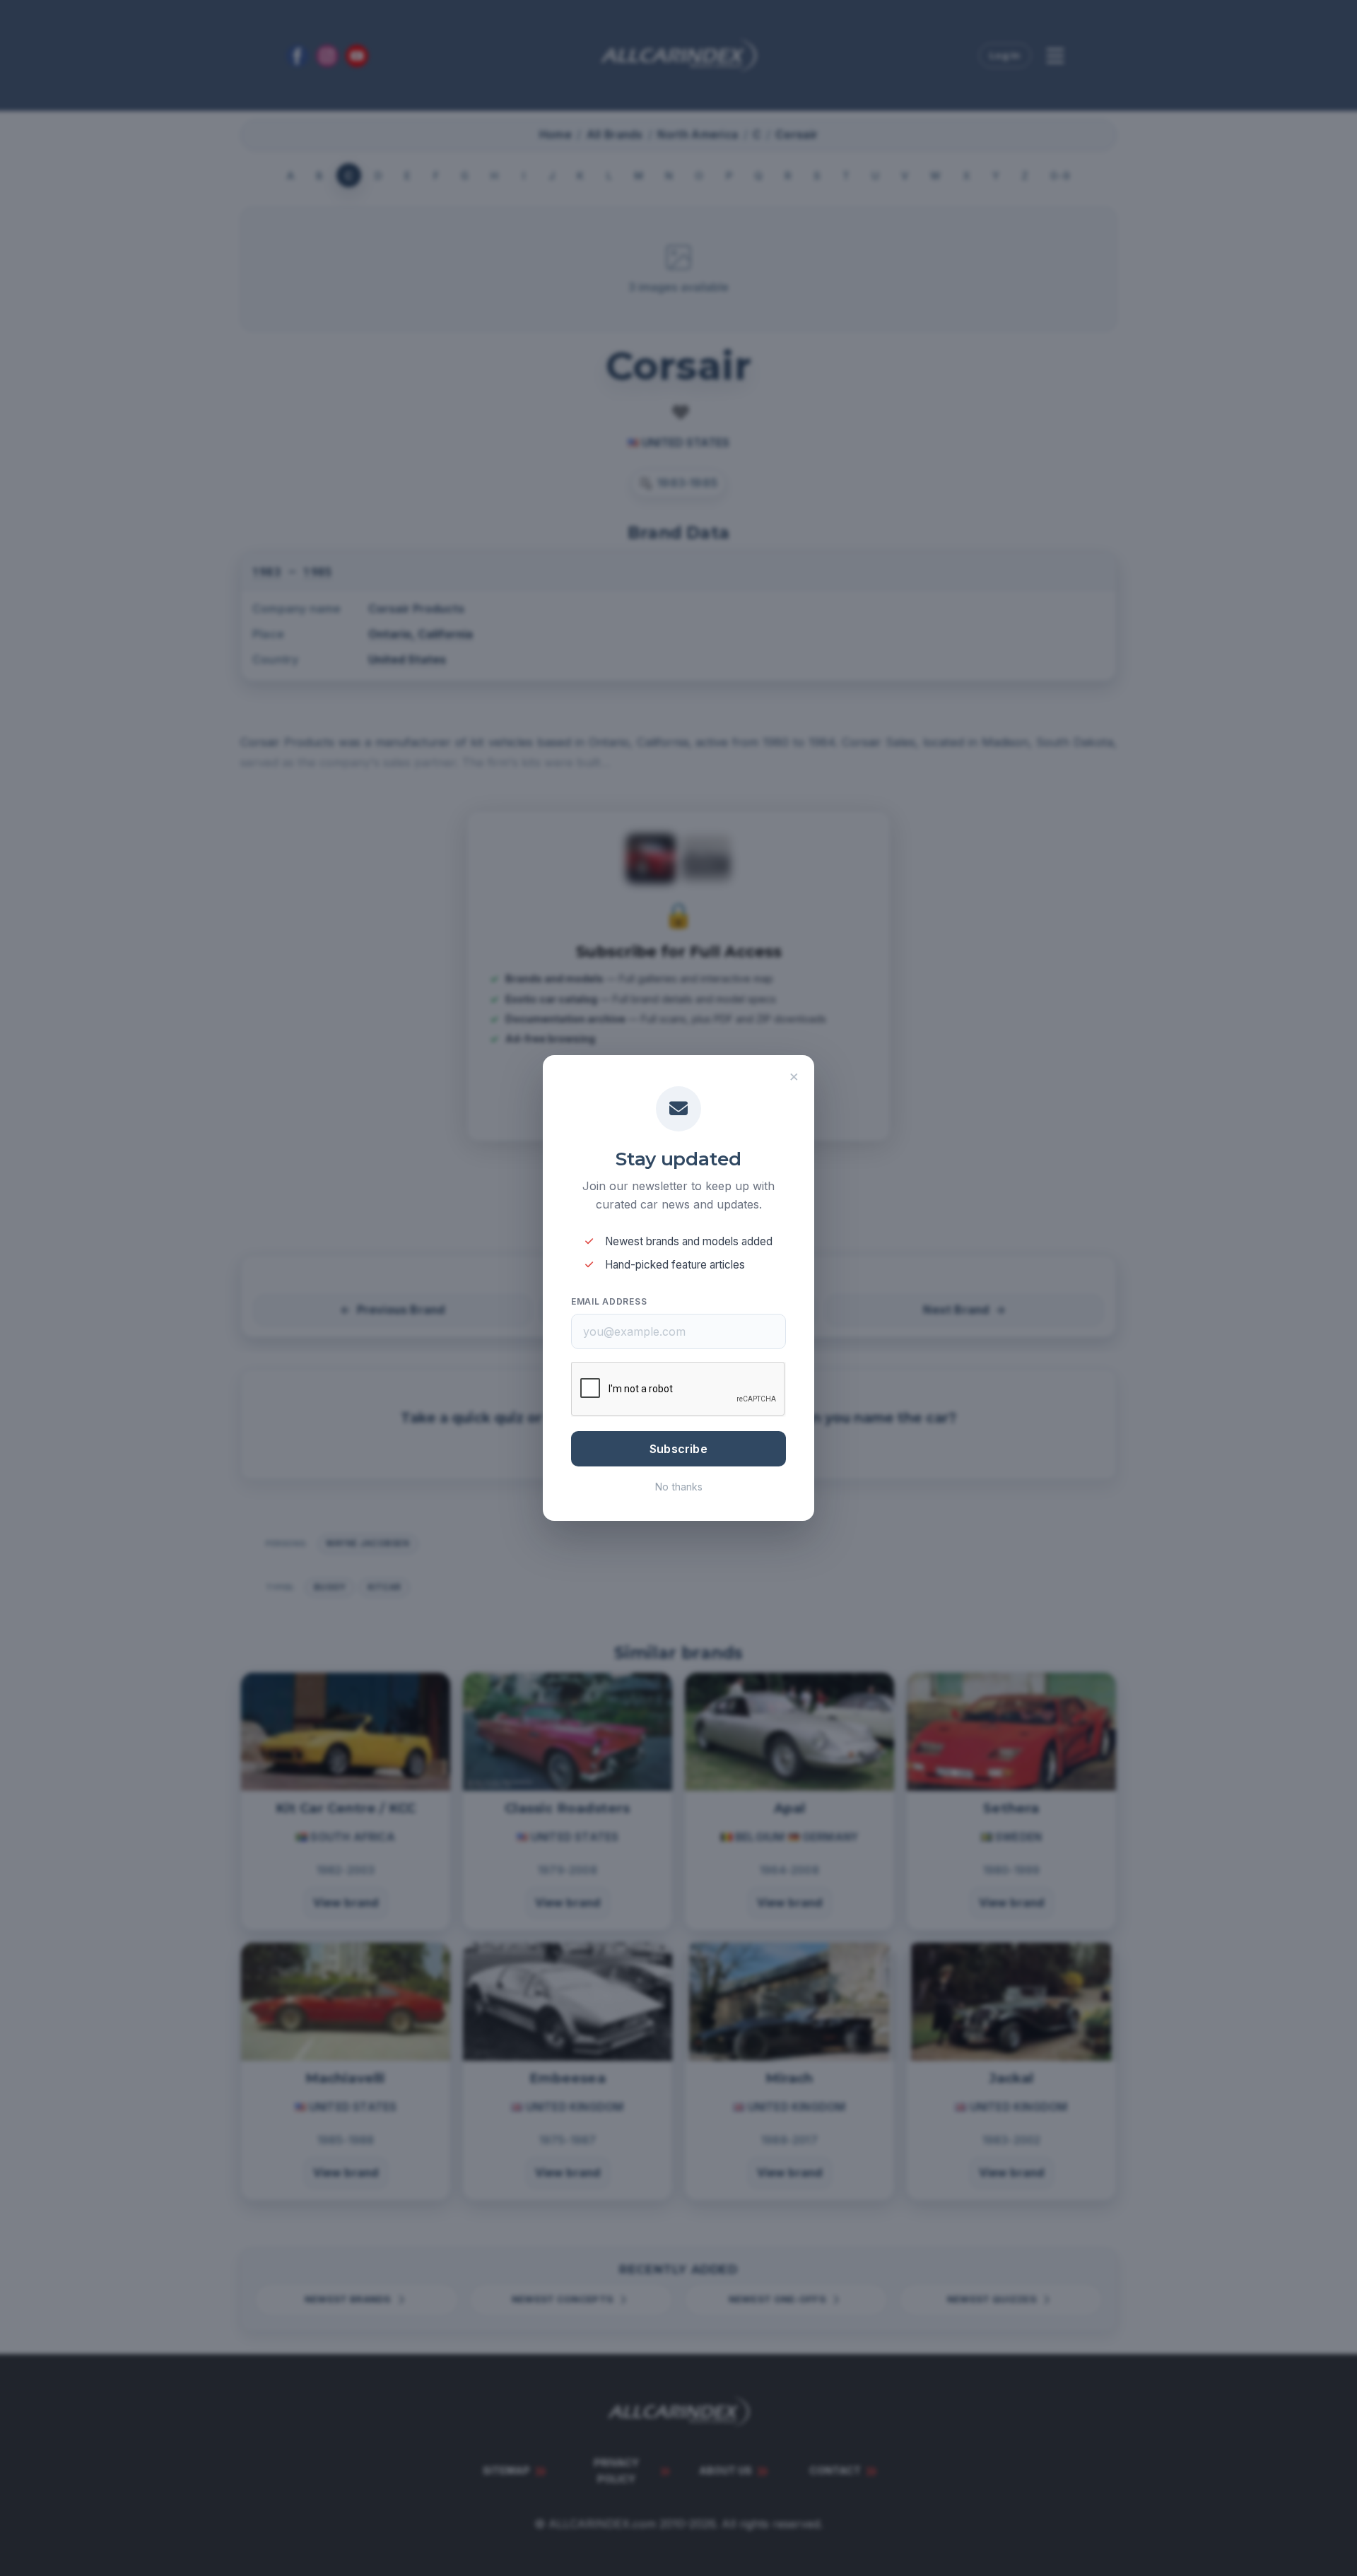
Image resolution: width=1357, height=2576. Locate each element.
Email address (609, 1301)
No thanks (679, 1487)
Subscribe (678, 1449)
